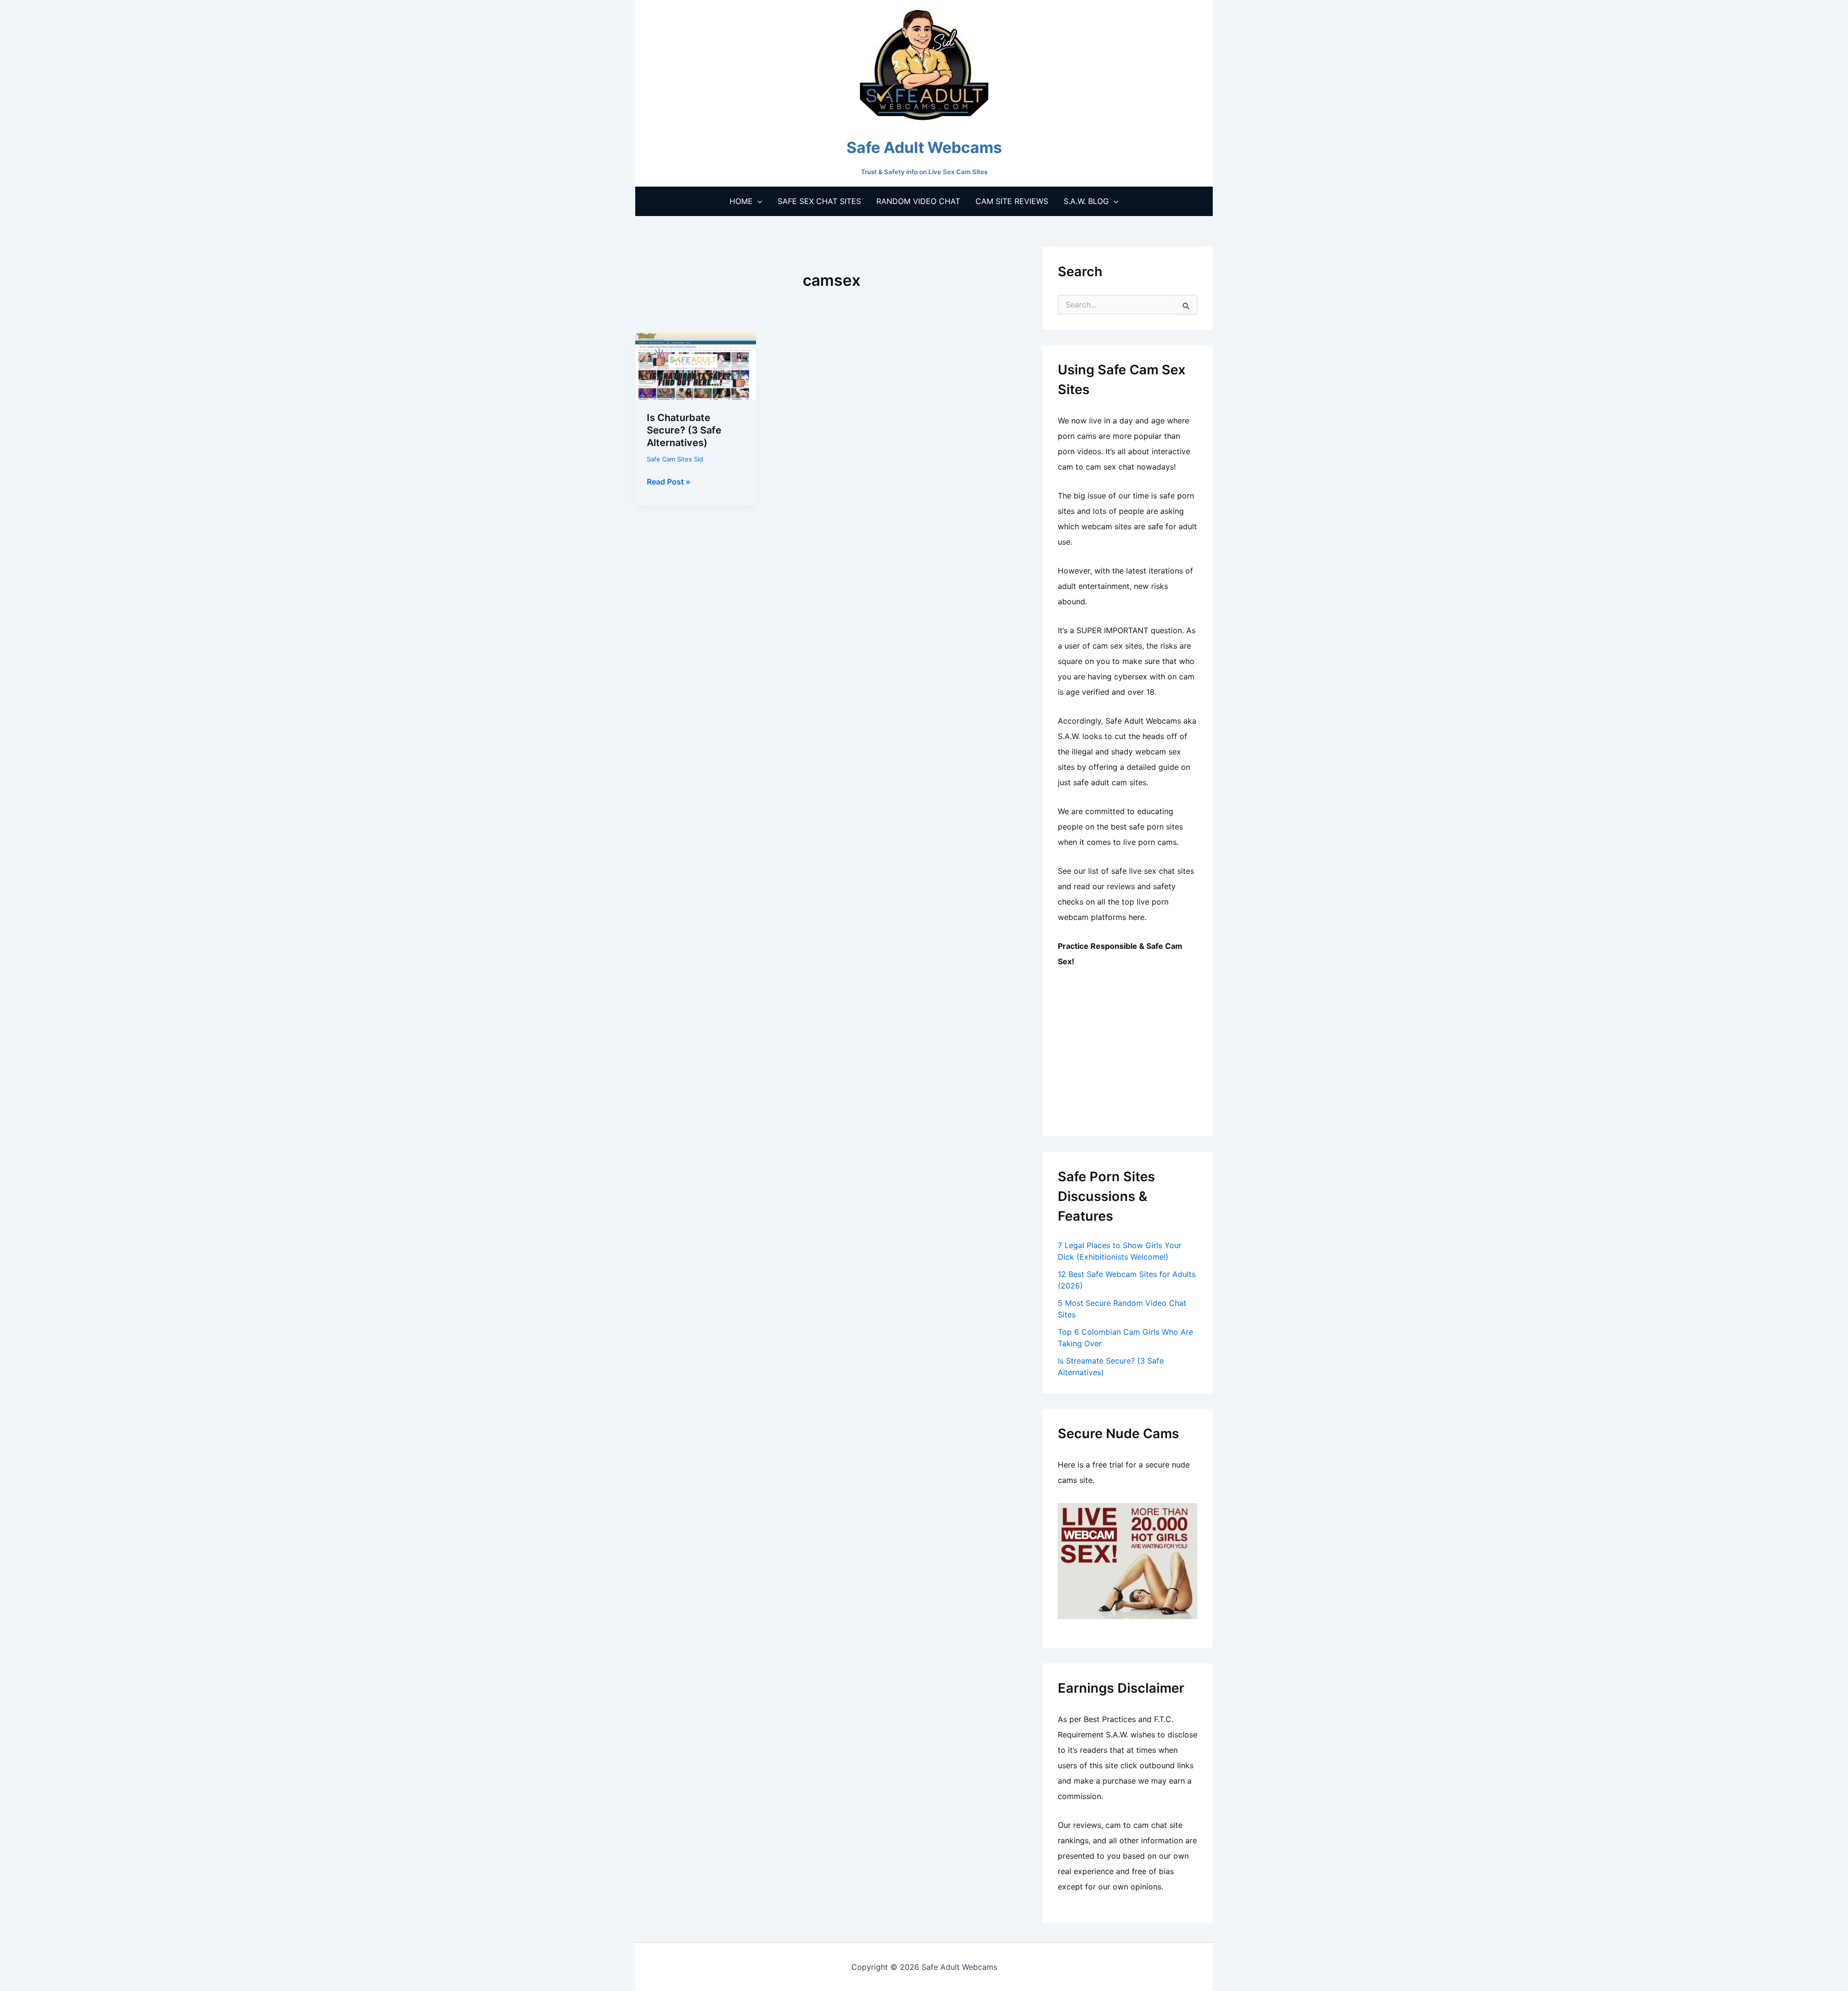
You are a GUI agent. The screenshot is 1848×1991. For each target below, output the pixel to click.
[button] (757, 201)
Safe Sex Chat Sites (819, 201)
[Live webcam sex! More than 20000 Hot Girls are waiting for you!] (1128, 1560)
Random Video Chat (918, 201)
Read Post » (669, 482)
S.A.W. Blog (1086, 201)
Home (741, 201)
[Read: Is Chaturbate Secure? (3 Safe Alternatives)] (696, 365)
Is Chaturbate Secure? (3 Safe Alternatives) (684, 430)
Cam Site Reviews (1012, 201)
